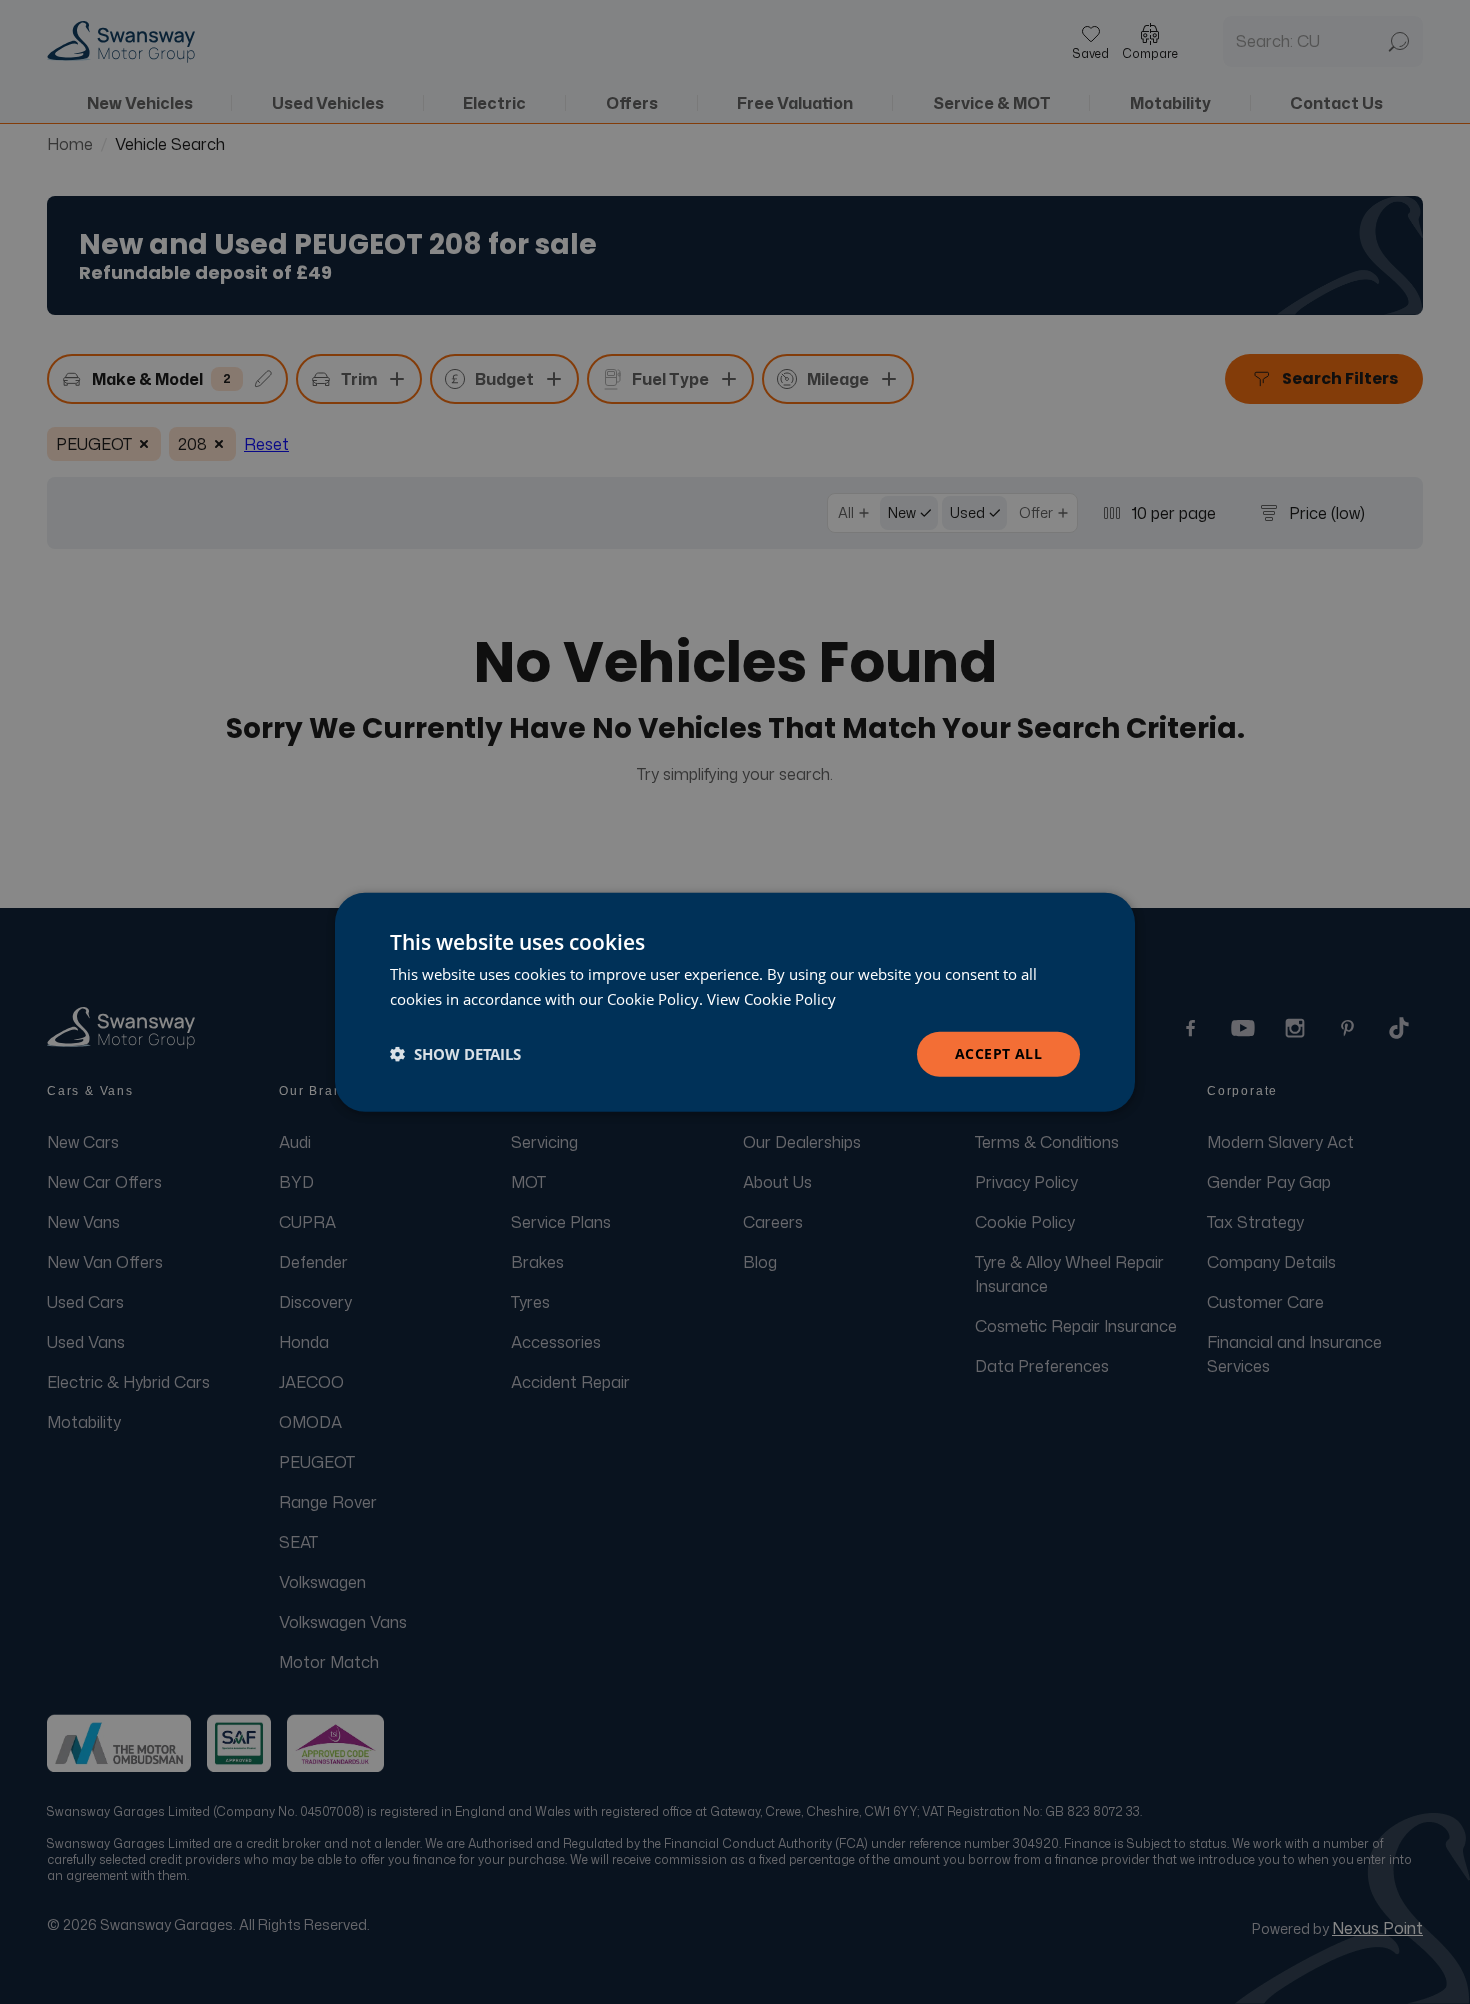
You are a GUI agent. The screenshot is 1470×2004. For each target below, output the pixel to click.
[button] (455, 1054)
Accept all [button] (998, 1053)
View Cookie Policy (771, 999)
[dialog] (735, 1002)
